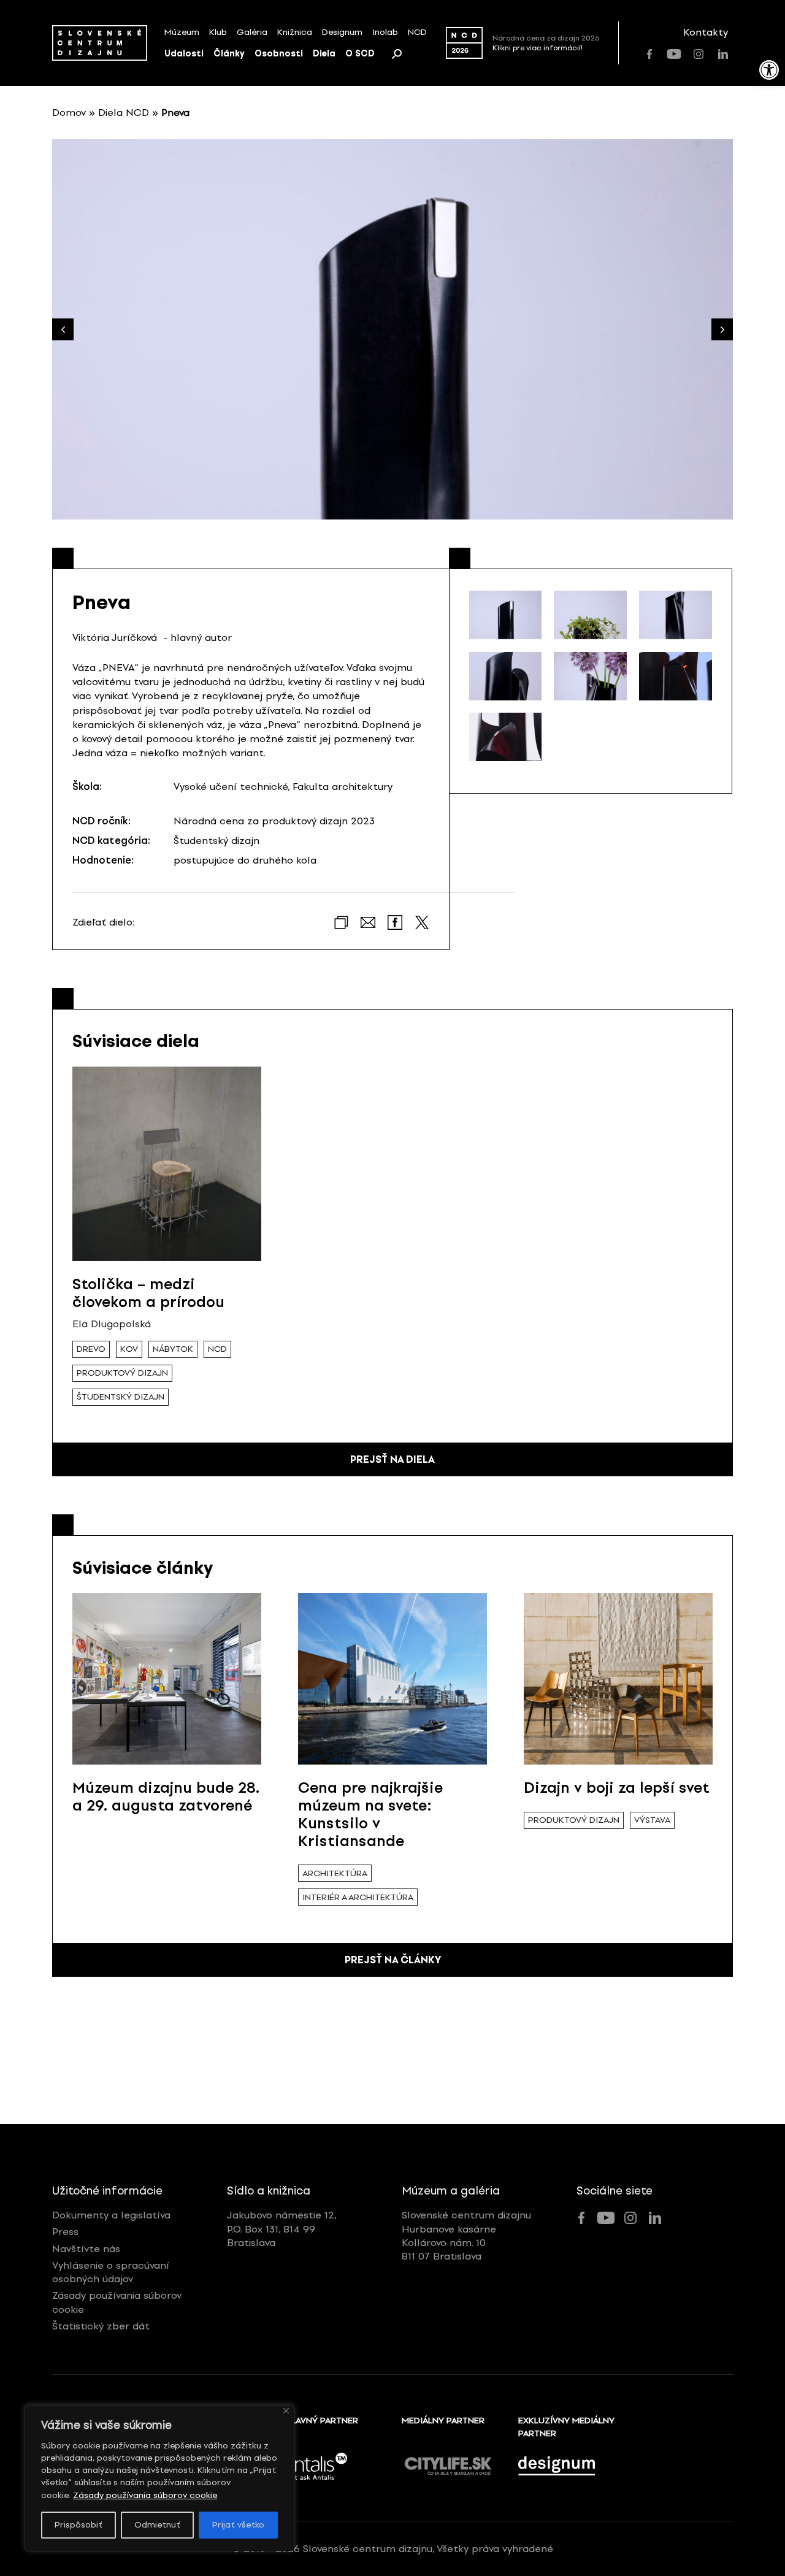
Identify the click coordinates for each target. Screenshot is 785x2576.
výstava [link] (652, 1820)
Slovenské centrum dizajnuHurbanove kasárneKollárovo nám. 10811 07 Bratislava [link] (466, 2236)
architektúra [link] (335, 1873)
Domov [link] (69, 113)
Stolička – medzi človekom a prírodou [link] (148, 1293)
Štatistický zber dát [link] (101, 2326)
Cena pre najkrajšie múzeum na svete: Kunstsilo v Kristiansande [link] (370, 1814)
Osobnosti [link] (279, 54)
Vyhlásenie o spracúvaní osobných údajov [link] (111, 2272)
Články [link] (229, 54)
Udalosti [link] (184, 54)
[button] (722, 330)
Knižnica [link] (295, 32)
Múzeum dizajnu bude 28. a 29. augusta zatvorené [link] (166, 1796)
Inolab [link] (385, 32)
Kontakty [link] (706, 32)
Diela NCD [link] (124, 113)
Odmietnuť (157, 2525)
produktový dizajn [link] (122, 1373)
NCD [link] (417, 32)
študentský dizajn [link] (121, 1397)
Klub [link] (218, 32)
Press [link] (65, 2232)
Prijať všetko (238, 2525)
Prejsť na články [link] (393, 1960)
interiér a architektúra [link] (358, 1897)
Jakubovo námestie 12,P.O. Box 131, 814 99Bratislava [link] (282, 2229)
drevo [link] (91, 1349)
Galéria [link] (252, 32)
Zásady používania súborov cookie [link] (145, 2495)
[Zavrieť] (286, 2411)
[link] (769, 70)
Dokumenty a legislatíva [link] (111, 2215)
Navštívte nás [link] (86, 2249)
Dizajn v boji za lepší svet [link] (617, 1788)
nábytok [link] (173, 1349)
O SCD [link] (360, 54)
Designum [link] (342, 32)
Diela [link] (324, 54)
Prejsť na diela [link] (392, 1459)
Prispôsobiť (78, 2525)
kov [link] (129, 1349)
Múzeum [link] (182, 32)
